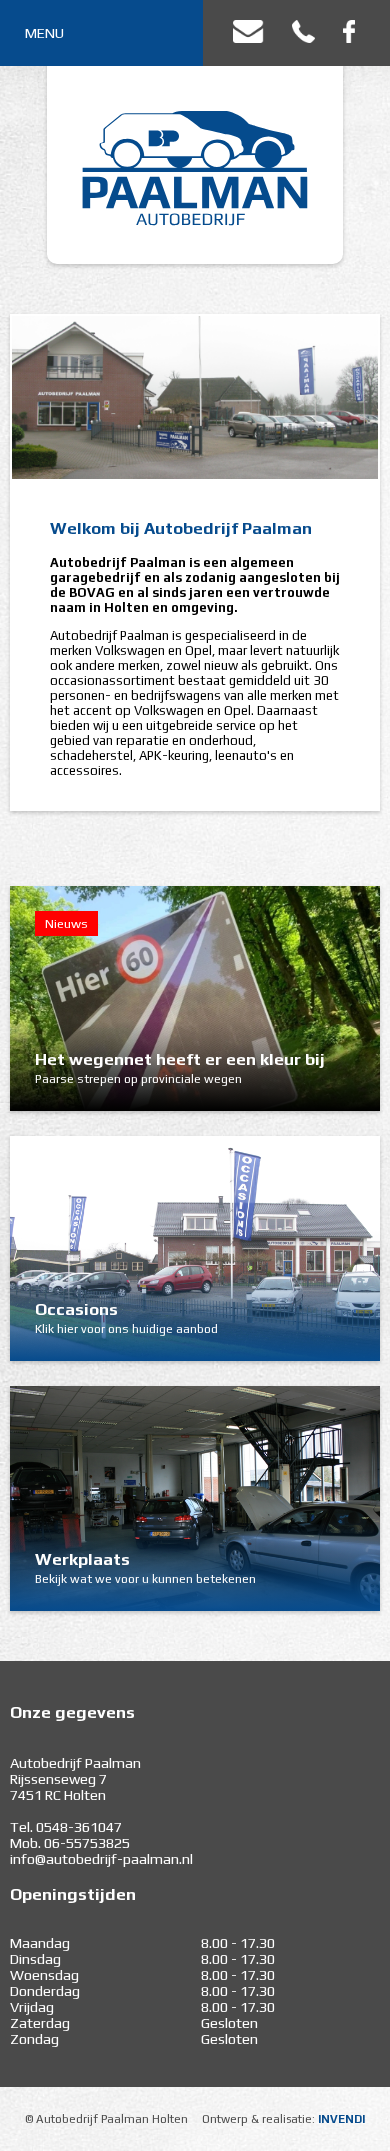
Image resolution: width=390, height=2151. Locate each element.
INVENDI (341, 2119)
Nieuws (66, 923)
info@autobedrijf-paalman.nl (101, 1859)
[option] (195, 397)
